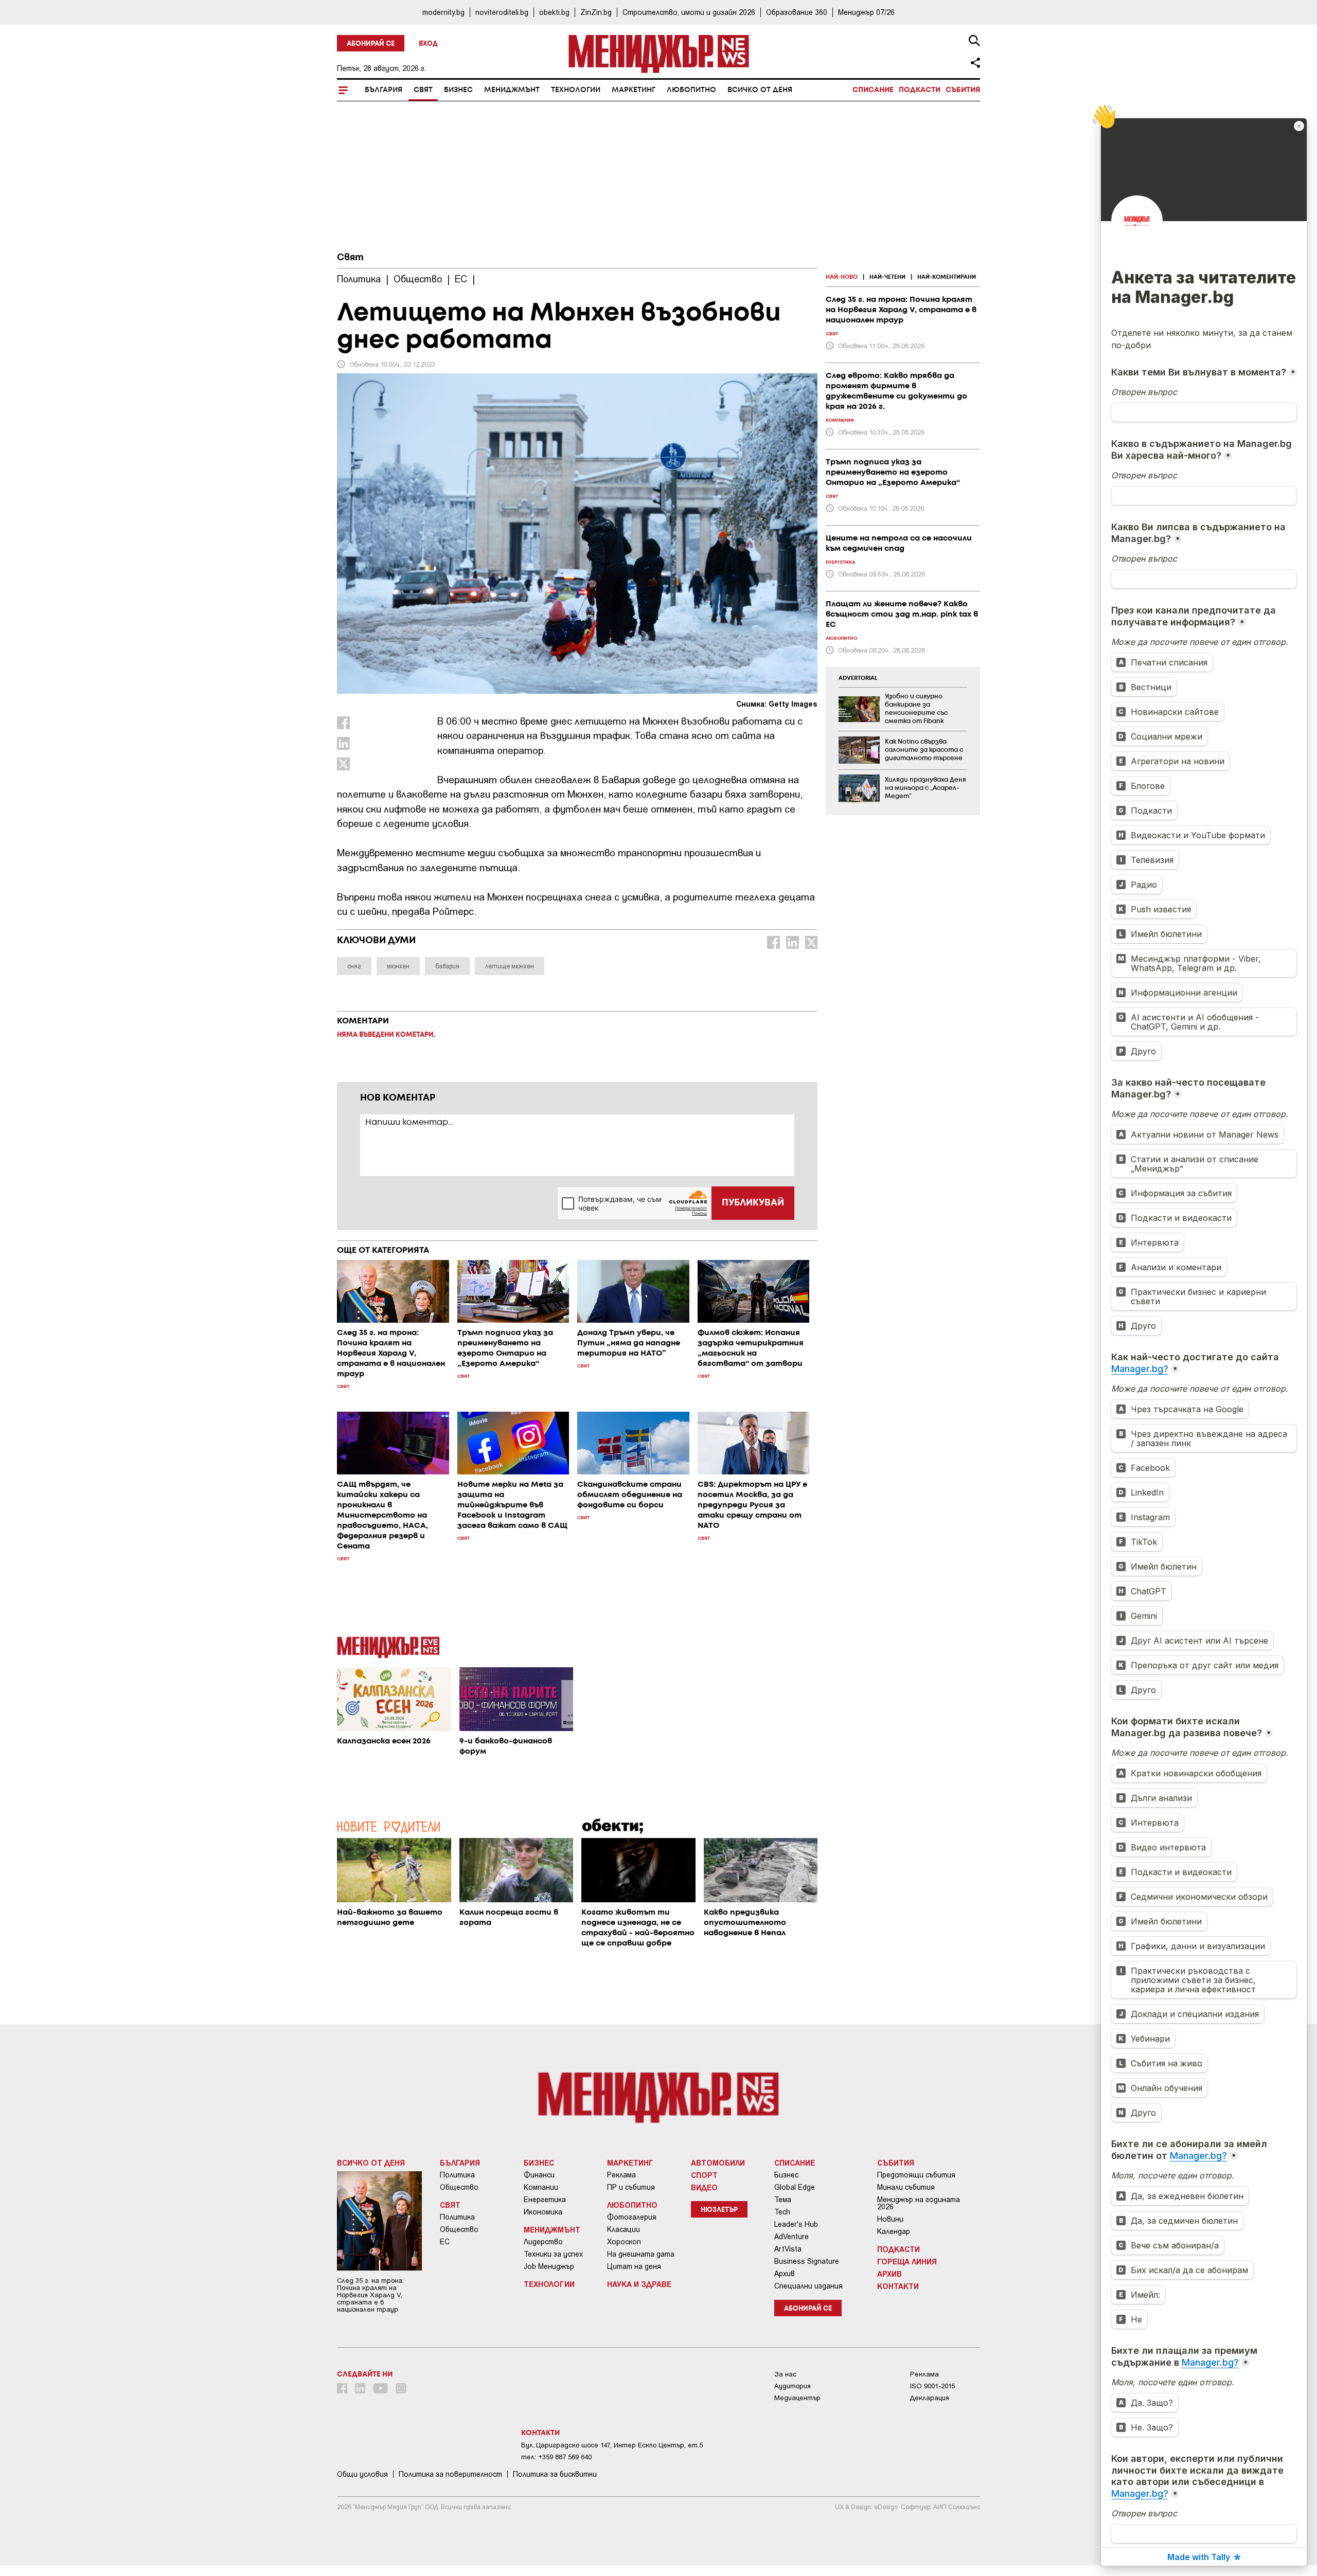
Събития (963, 90)
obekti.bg (554, 12)
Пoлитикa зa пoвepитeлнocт (450, 2474)
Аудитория (793, 2386)
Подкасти (920, 90)
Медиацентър (797, 2398)
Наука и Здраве (639, 2284)
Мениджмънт (512, 90)
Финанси (539, 2175)
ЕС (445, 2242)
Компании (541, 2187)
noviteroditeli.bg (502, 12)
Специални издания (808, 2286)
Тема (783, 2200)
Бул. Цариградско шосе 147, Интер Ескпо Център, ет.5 (612, 2445)
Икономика (543, 2212)
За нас (785, 2374)
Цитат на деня (634, 2266)
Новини (890, 2219)
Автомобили (718, 2163)
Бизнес (458, 90)
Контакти (898, 2286)
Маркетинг (634, 90)
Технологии (576, 90)
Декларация (930, 2398)
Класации (624, 2229)
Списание (873, 90)
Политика (457, 2175)
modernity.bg (443, 12)
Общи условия (362, 2474)
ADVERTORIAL (858, 678)
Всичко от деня (760, 90)
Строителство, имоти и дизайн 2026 (689, 12)
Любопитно (691, 90)
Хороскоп (624, 2242)
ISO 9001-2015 (932, 2386)
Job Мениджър (549, 2266)
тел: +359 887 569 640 (556, 2457)
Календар (894, 2231)
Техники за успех (553, 2254)
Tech (782, 2212)
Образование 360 (797, 12)
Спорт (704, 2175)
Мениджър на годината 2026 (919, 2203)
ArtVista (788, 2249)
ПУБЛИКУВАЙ (753, 1203)
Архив (785, 2274)
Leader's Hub (796, 2224)
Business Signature (807, 2261)
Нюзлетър (719, 2210)
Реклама (621, 2175)
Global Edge (795, 2187)
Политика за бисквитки (555, 2474)
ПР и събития (631, 2187)
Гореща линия (907, 2261)
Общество (459, 2187)
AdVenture (791, 2237)
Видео (704, 2187)
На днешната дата (641, 2254)
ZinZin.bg (596, 12)
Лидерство (543, 2242)
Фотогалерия (632, 2217)
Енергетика (545, 2200)
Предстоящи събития (916, 2175)
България (384, 90)
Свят (423, 90)
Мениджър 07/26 (866, 12)
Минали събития (906, 2187)
